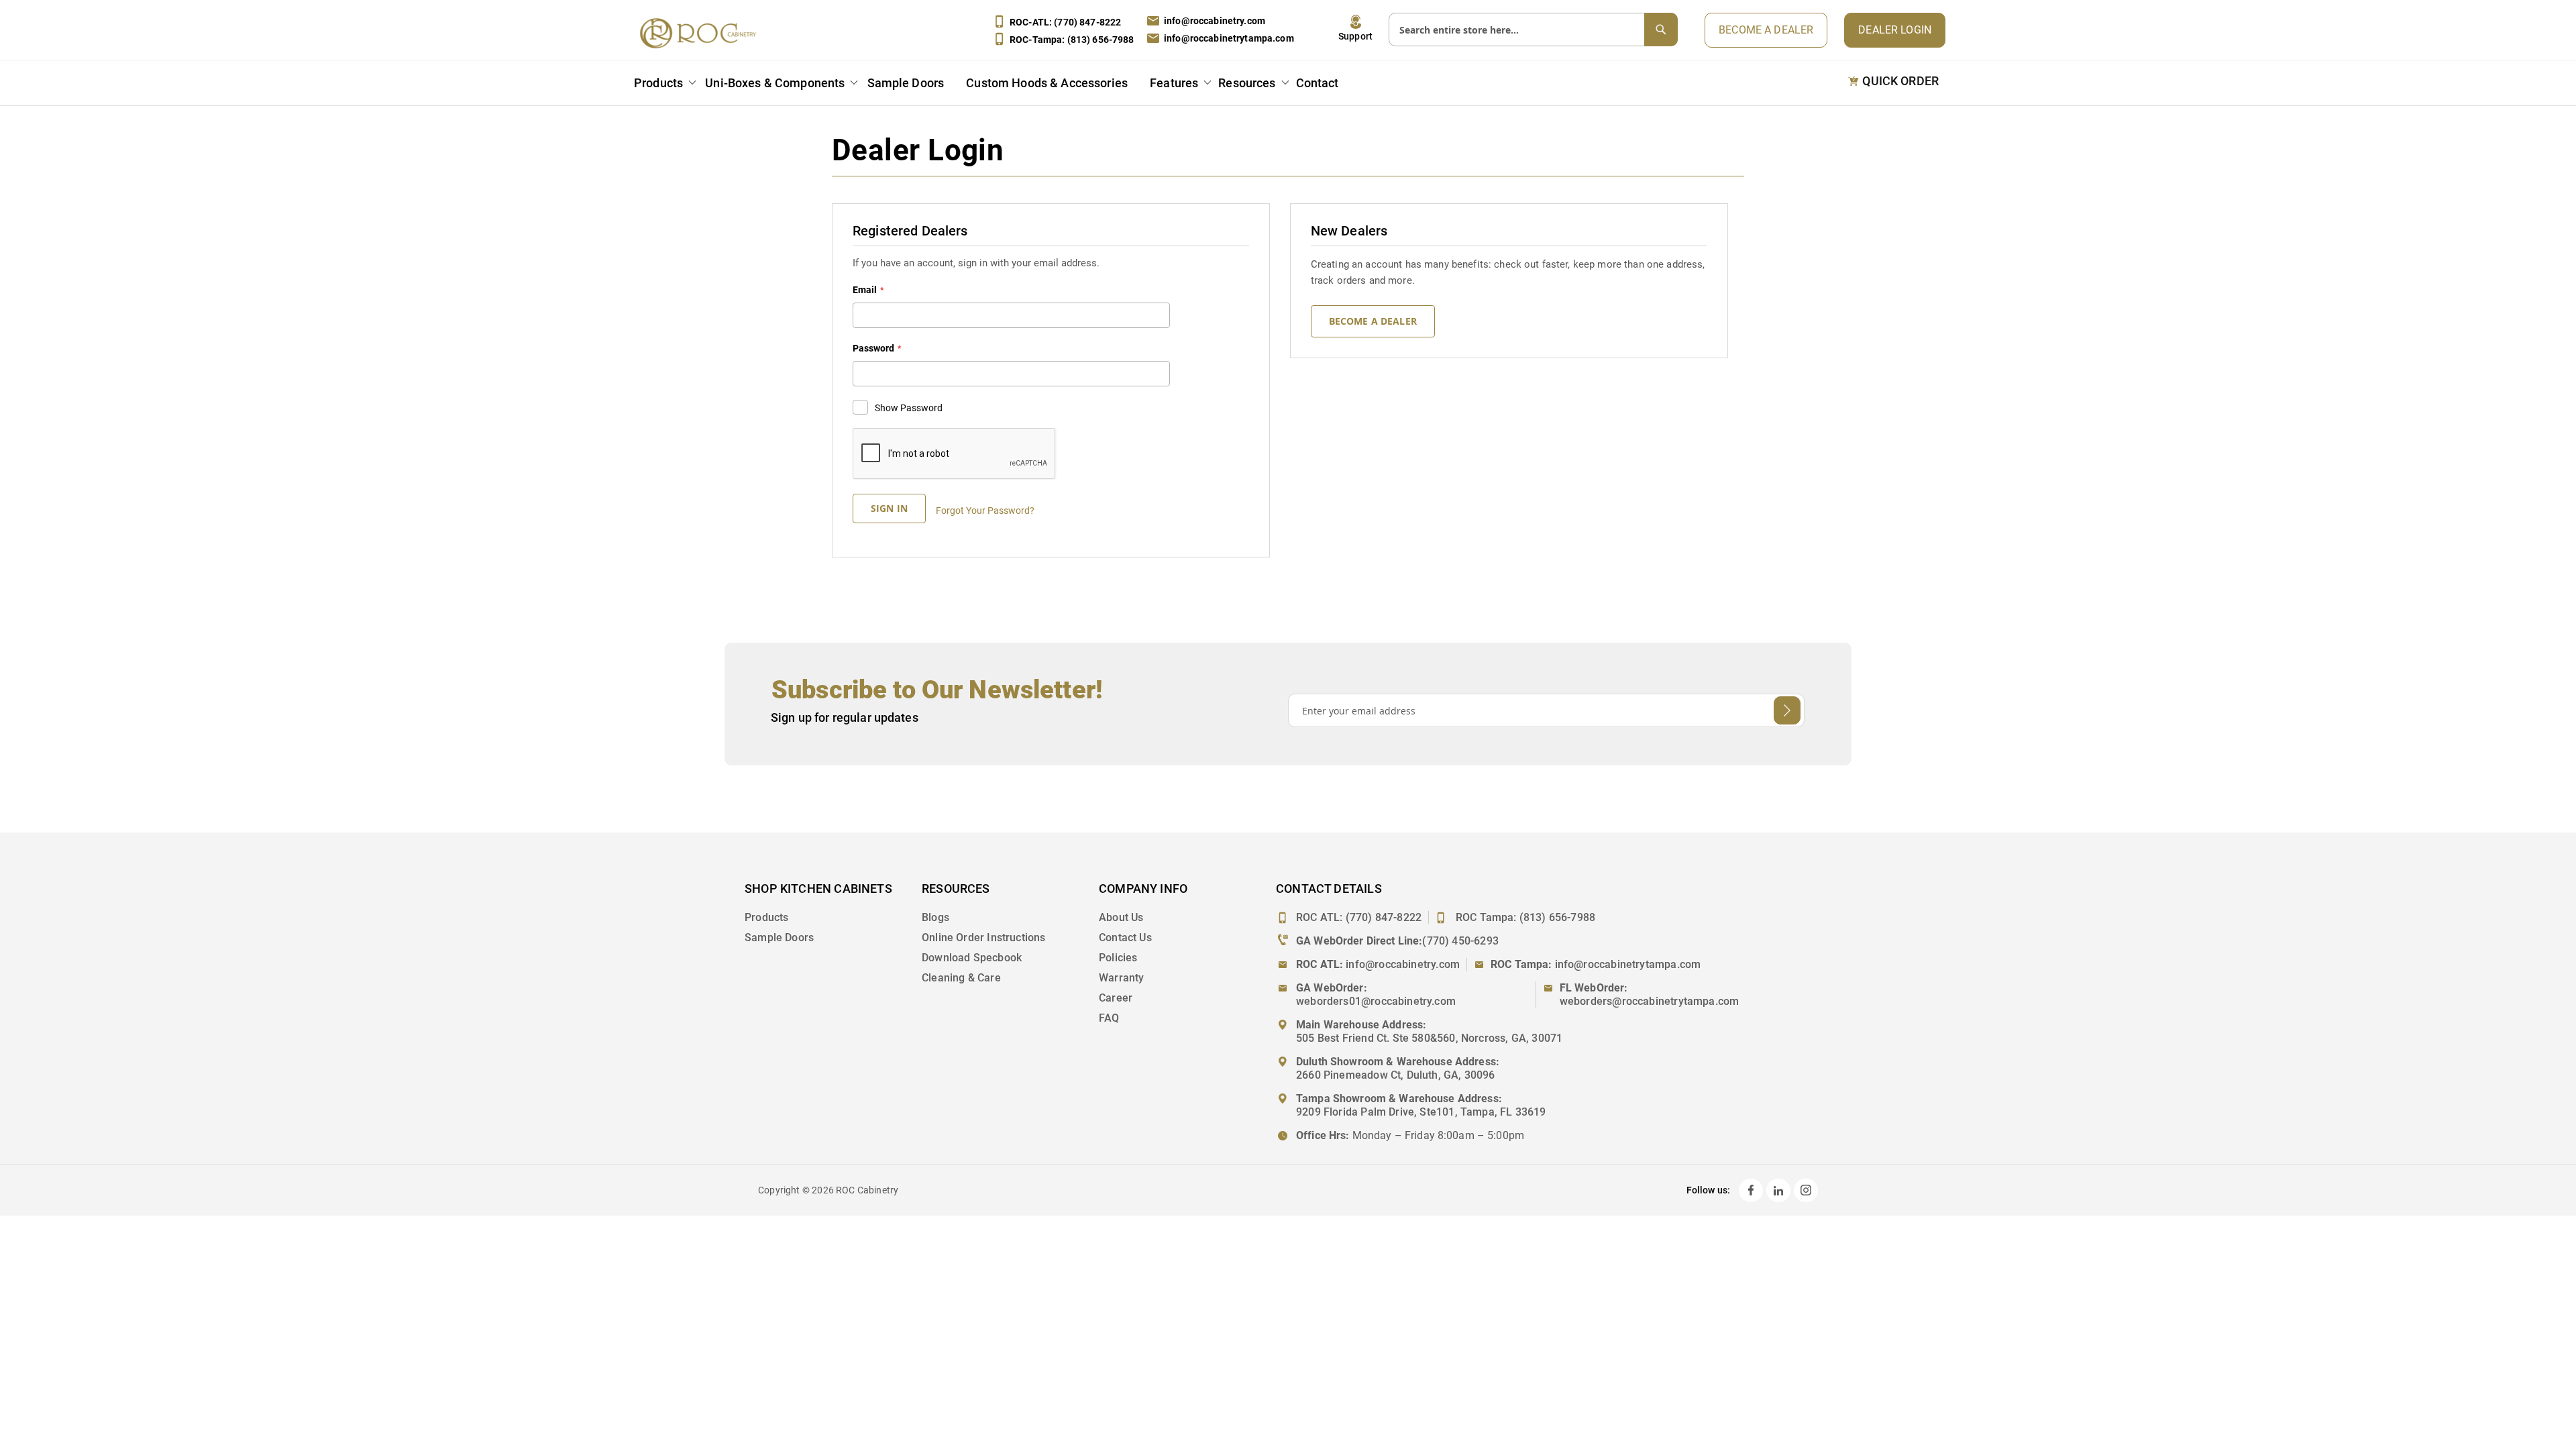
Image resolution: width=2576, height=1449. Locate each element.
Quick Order (1900, 81)
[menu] (989, 85)
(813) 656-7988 (1558, 917)
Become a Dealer (1766, 30)
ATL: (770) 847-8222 (1065, 22)
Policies (1118, 958)
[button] (1355, 28)
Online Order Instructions (984, 937)
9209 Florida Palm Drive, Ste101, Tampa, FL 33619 (1421, 1112)
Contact (1318, 83)
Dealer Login (1895, 30)
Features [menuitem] (1174, 83)
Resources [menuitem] (1247, 83)
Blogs (935, 917)
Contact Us (1125, 937)
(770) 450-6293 (1460, 941)
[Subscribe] (1787, 710)
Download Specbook (972, 958)
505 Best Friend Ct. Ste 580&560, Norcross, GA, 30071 (1429, 1038)
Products (766, 917)
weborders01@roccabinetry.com (1376, 1001)
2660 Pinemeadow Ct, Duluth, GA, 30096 (1396, 1075)
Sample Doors (779, 937)
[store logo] (702, 33)
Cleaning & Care (961, 978)
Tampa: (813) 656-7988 (1072, 40)
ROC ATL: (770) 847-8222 (1359, 917)
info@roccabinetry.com (1215, 21)
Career (1116, 998)
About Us (1121, 917)
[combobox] (1533, 30)
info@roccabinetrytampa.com (1229, 38)
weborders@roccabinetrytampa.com (1650, 1001)
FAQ (1109, 1018)
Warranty (1121, 978)
